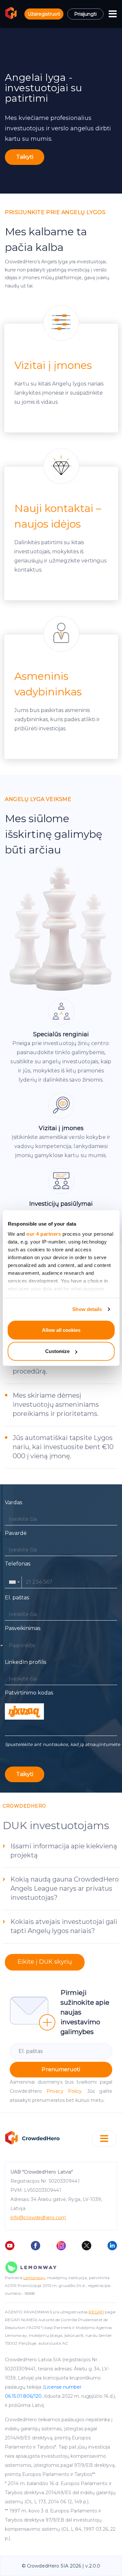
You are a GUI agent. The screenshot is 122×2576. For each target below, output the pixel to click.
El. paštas (17, 1598)
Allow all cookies (61, 1330)
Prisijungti (85, 14)
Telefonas (18, 1564)
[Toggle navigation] (113, 14)
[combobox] (14, 1582)
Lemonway (34, 2278)
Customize (57, 1351)
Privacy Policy (64, 2091)
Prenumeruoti (61, 2069)
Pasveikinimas (23, 1628)
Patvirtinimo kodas (29, 1693)
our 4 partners (44, 1234)
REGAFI (96, 2312)
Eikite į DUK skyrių (45, 1962)
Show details (87, 1309)
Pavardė (16, 1533)
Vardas (14, 1502)
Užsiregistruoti (44, 14)
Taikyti (25, 157)
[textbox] (22, 1646)
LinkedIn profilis (26, 1662)
